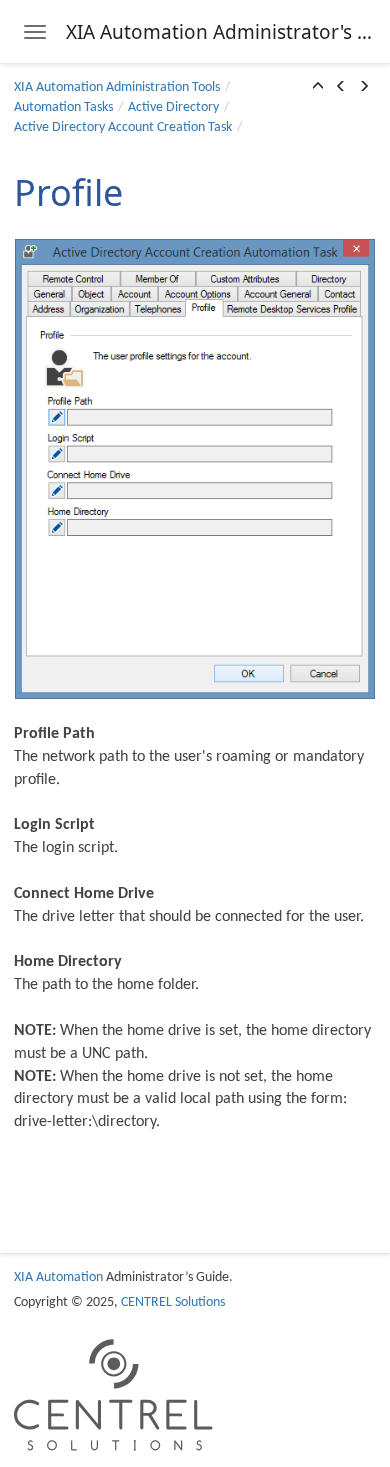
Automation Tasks (63, 107)
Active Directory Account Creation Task (123, 127)
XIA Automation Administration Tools (117, 87)
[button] (318, 88)
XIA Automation (58, 1277)
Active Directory (173, 107)
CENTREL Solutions (173, 1302)
